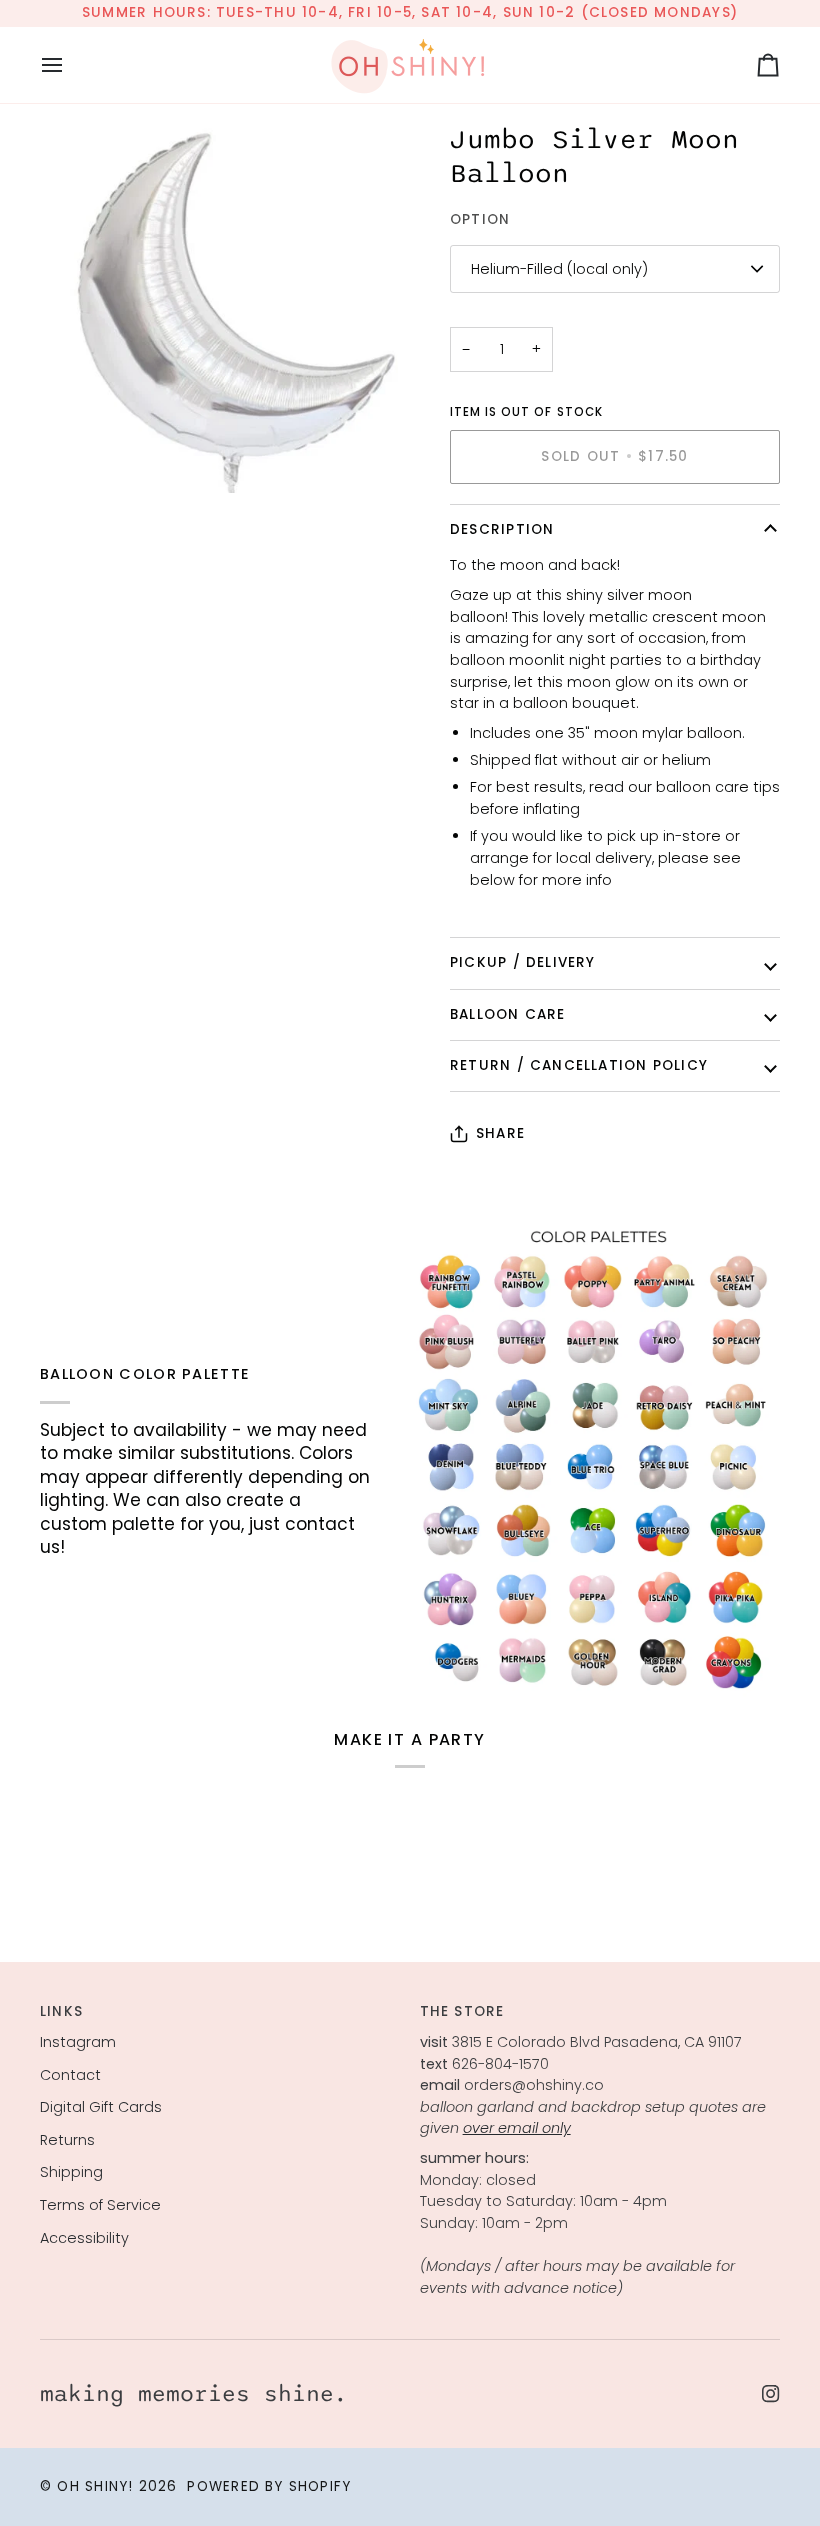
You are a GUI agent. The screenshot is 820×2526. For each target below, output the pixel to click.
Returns (67, 2140)
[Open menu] (70, 65)
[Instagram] (771, 2394)
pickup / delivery (523, 962)
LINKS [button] (61, 2011)
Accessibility (84, 2238)
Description (502, 529)
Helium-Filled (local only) (559, 269)
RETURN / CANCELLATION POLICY (579, 1065)
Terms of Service (100, 2205)
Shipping (71, 2172)
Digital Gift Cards (101, 2107)
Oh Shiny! (95, 2486)
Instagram (78, 2042)
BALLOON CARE (508, 1014)
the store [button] (462, 2011)
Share (500, 1133)
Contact (70, 2075)
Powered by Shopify (269, 2486)
